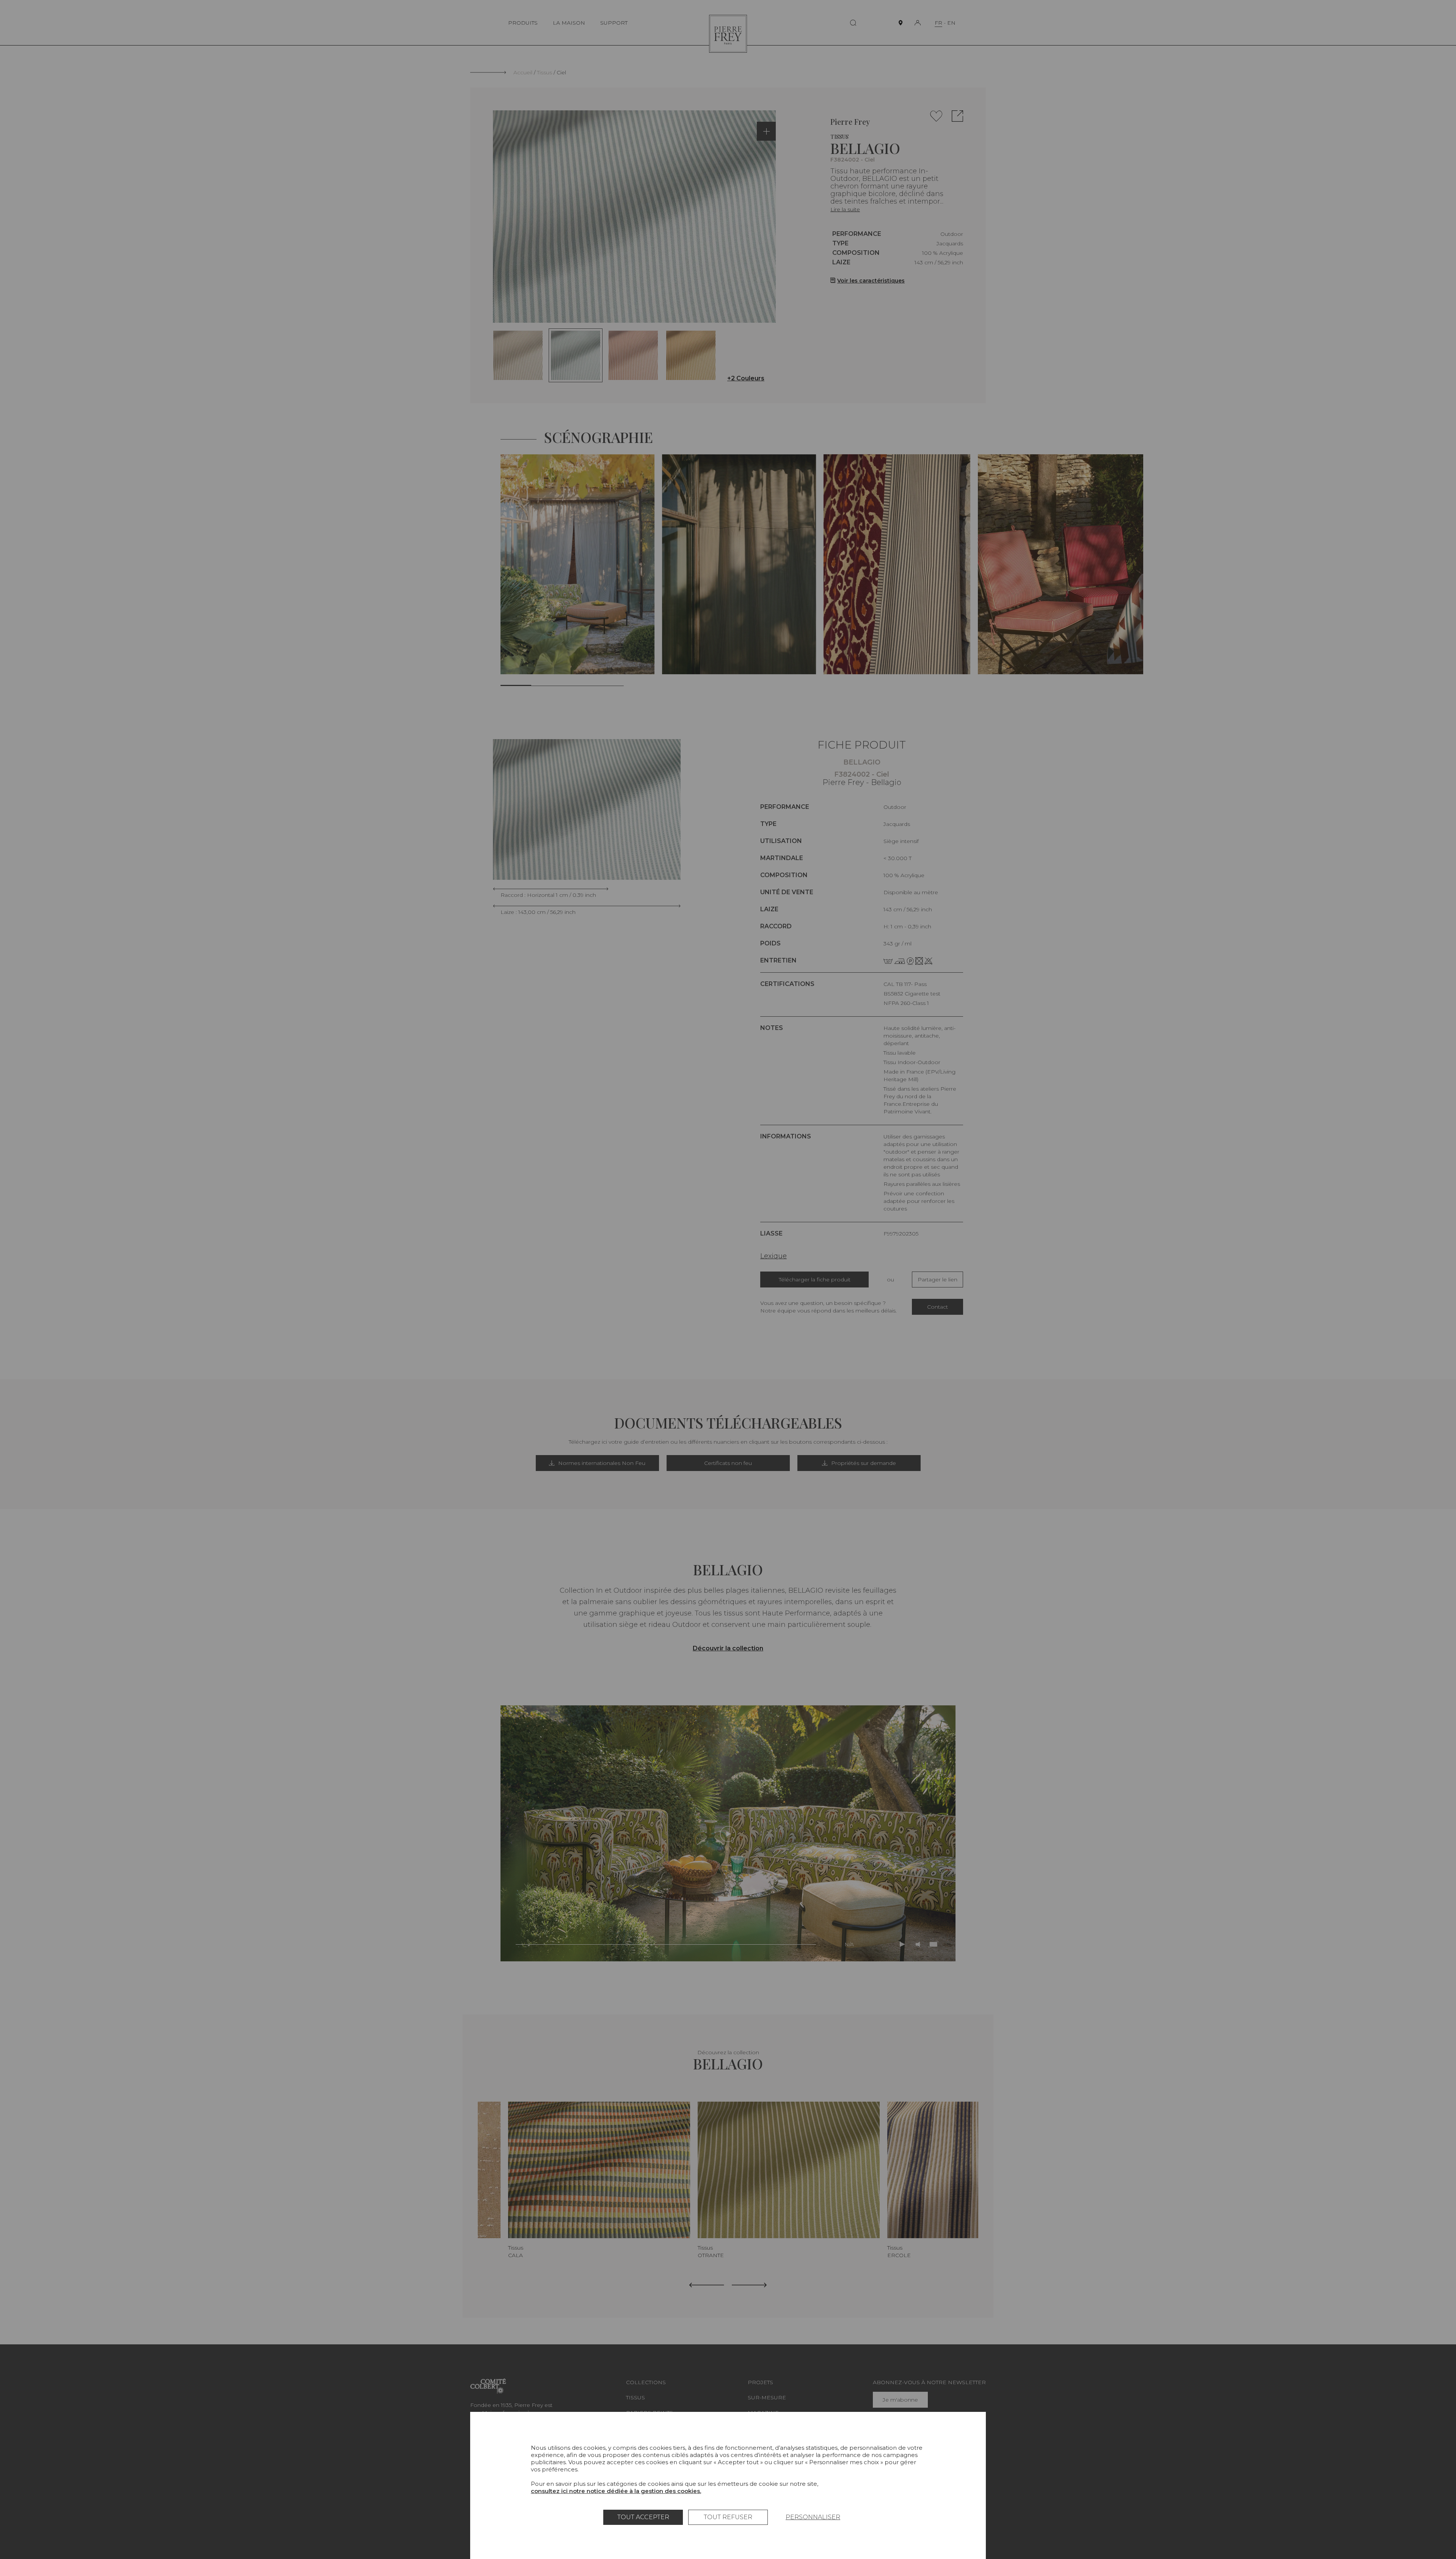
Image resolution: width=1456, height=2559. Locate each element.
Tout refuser (728, 2517)
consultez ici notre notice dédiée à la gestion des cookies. (616, 2491)
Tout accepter (643, 2517)
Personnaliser (813, 2517)
